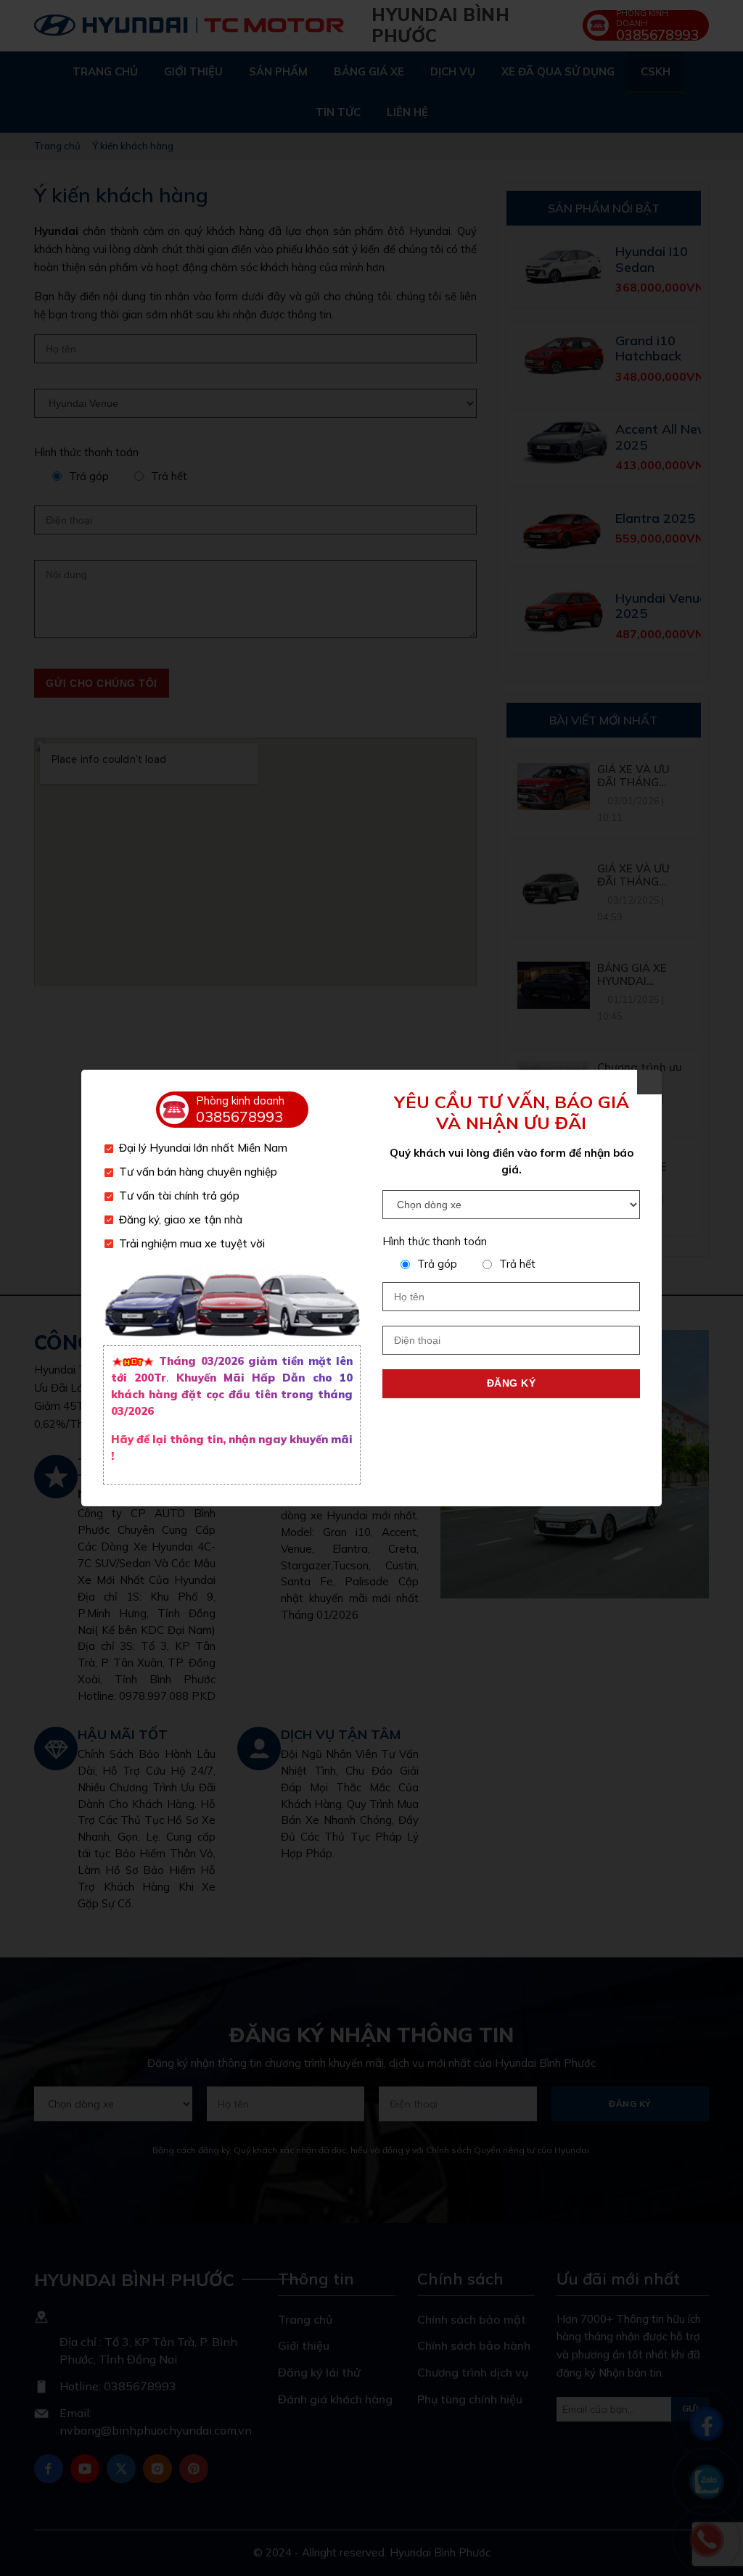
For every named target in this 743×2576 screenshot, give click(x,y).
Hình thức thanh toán (435, 1241)
